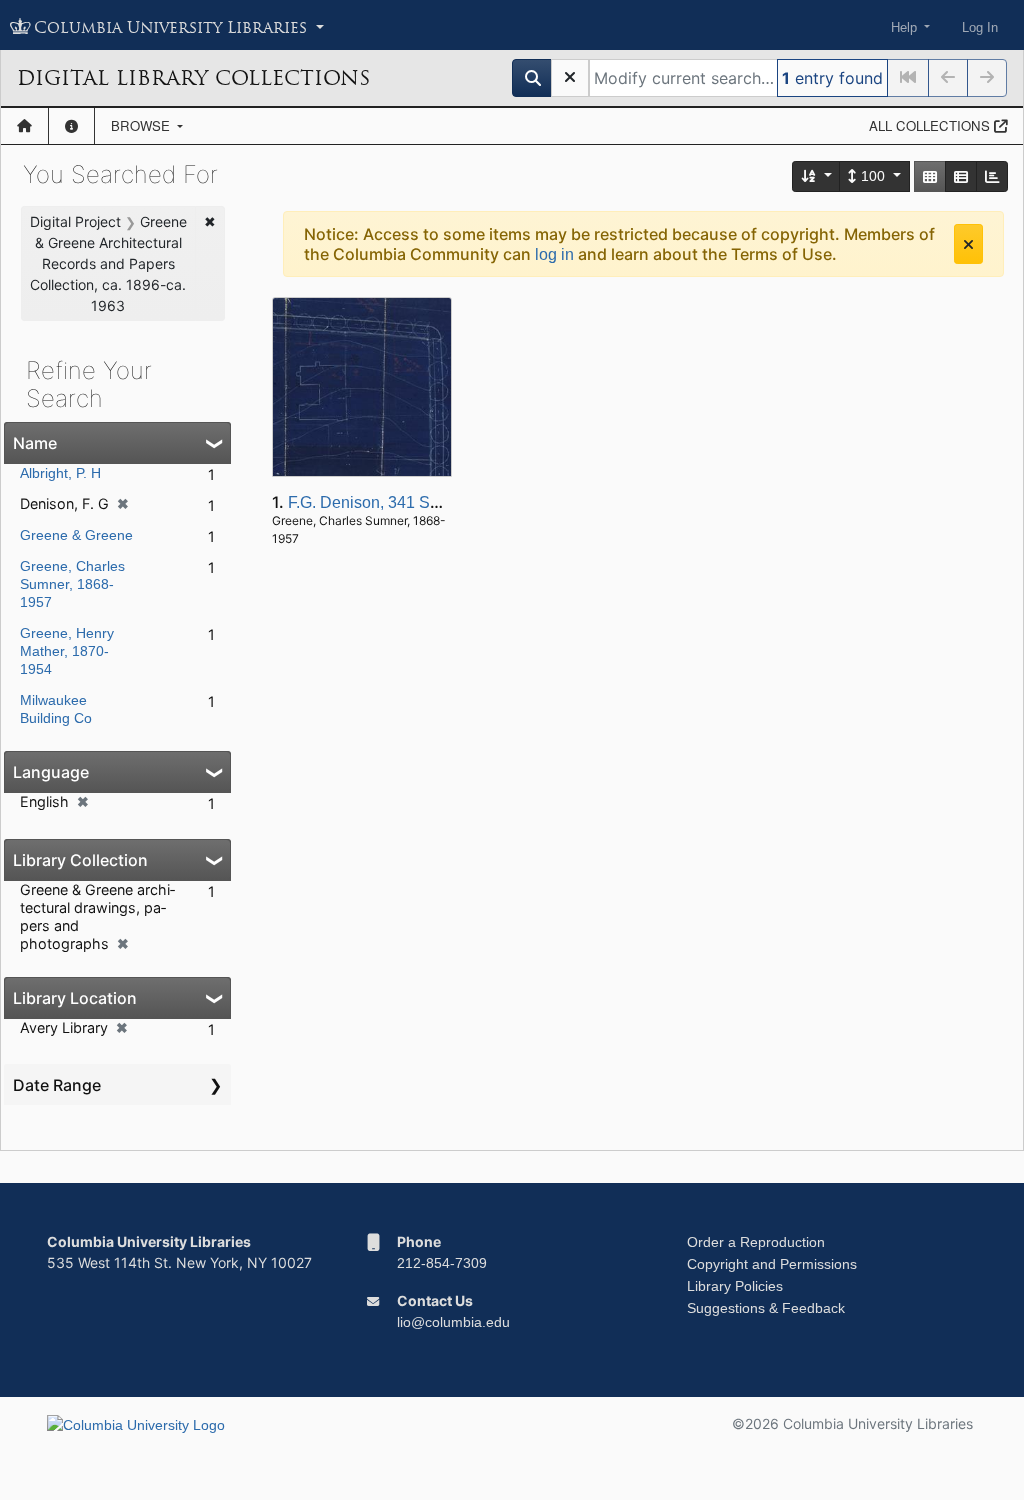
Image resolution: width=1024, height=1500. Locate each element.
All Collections (931, 125)
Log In (980, 27)
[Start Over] (570, 78)
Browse (142, 125)
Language (51, 772)
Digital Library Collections (193, 78)
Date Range (57, 1085)
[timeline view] (992, 176)
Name (35, 443)
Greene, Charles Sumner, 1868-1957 (72, 584)
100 (873, 176)
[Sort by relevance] (817, 176)
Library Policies (735, 1286)
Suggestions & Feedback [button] (766, 1308)
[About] (71, 126)
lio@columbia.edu (453, 1322)
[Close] (968, 244)
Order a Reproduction (756, 1242)
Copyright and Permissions (772, 1264)
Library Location (75, 998)
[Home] (24, 126)
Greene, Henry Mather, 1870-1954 (67, 651)
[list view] (961, 176)
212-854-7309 (442, 1263)
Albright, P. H (60, 473)
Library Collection (80, 860)
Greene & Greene (76, 535)
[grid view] (930, 176)
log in (554, 254)
